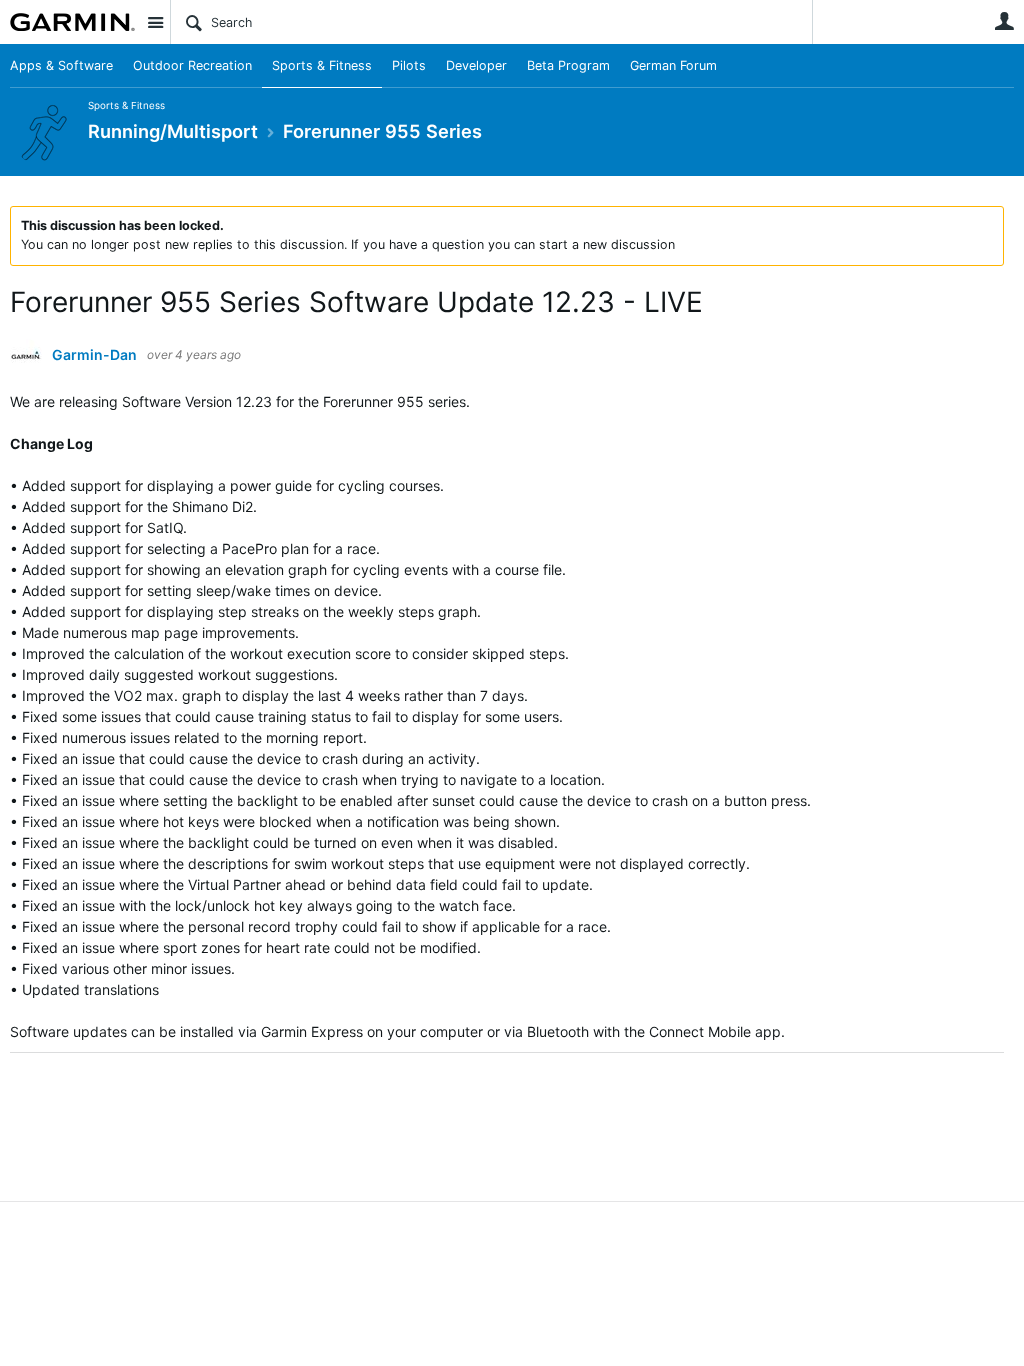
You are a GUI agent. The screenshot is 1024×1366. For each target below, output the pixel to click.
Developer (476, 65)
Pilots (409, 65)
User (1004, 21)
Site (155, 22)
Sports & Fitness (322, 65)
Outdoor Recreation (192, 65)
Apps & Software (61, 65)
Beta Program (568, 65)
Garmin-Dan (94, 355)
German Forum (673, 65)
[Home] (72, 22)
